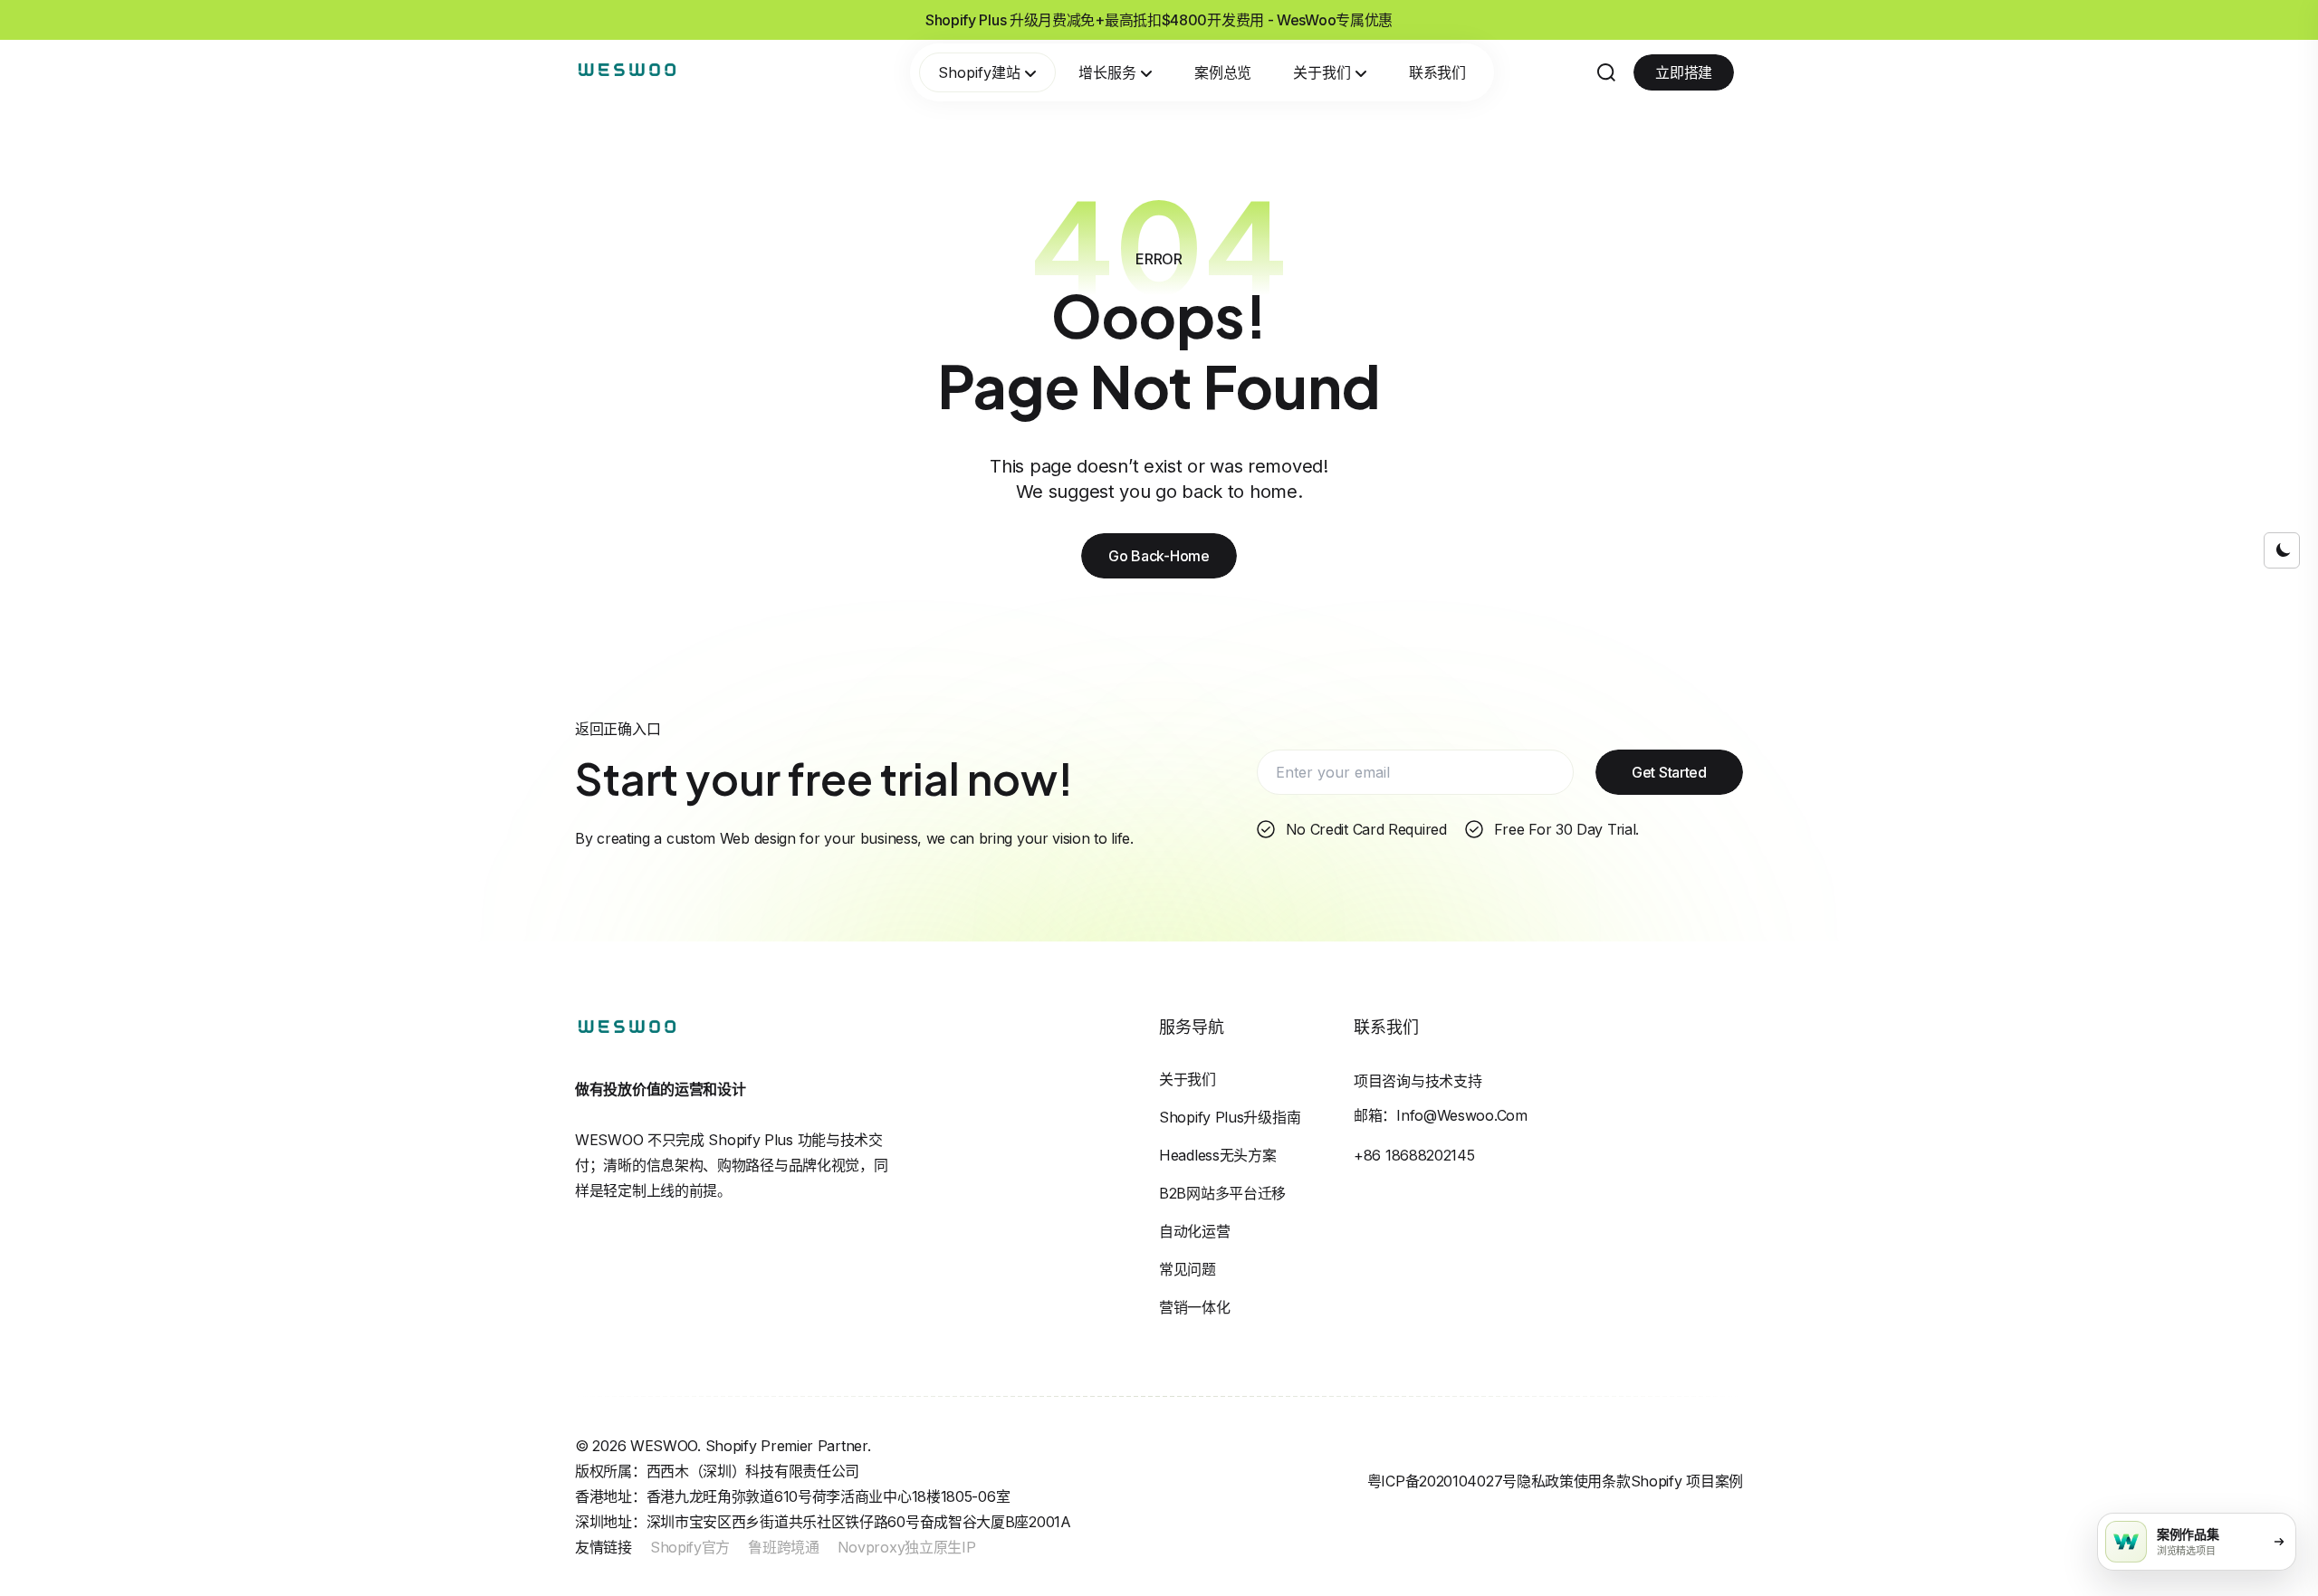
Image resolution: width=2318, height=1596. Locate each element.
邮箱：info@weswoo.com (1441, 1115)
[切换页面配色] (2282, 550)
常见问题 (1188, 1269)
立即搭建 (1684, 72)
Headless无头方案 (1217, 1155)
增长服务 (1107, 72)
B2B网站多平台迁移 (1222, 1193)
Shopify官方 (690, 1547)
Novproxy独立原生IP (907, 1547)
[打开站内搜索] (1606, 72)
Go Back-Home (1159, 556)
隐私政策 (1545, 1481)
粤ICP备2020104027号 (1442, 1481)
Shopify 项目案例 (1687, 1481)
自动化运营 (1195, 1231)
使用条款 (1602, 1481)
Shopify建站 (979, 72)
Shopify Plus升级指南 (1230, 1117)
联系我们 (1437, 72)
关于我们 (1322, 72)
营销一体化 (1195, 1307)
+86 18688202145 (1414, 1155)
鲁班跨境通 (784, 1547)
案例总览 (1223, 72)
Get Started (1669, 772)
